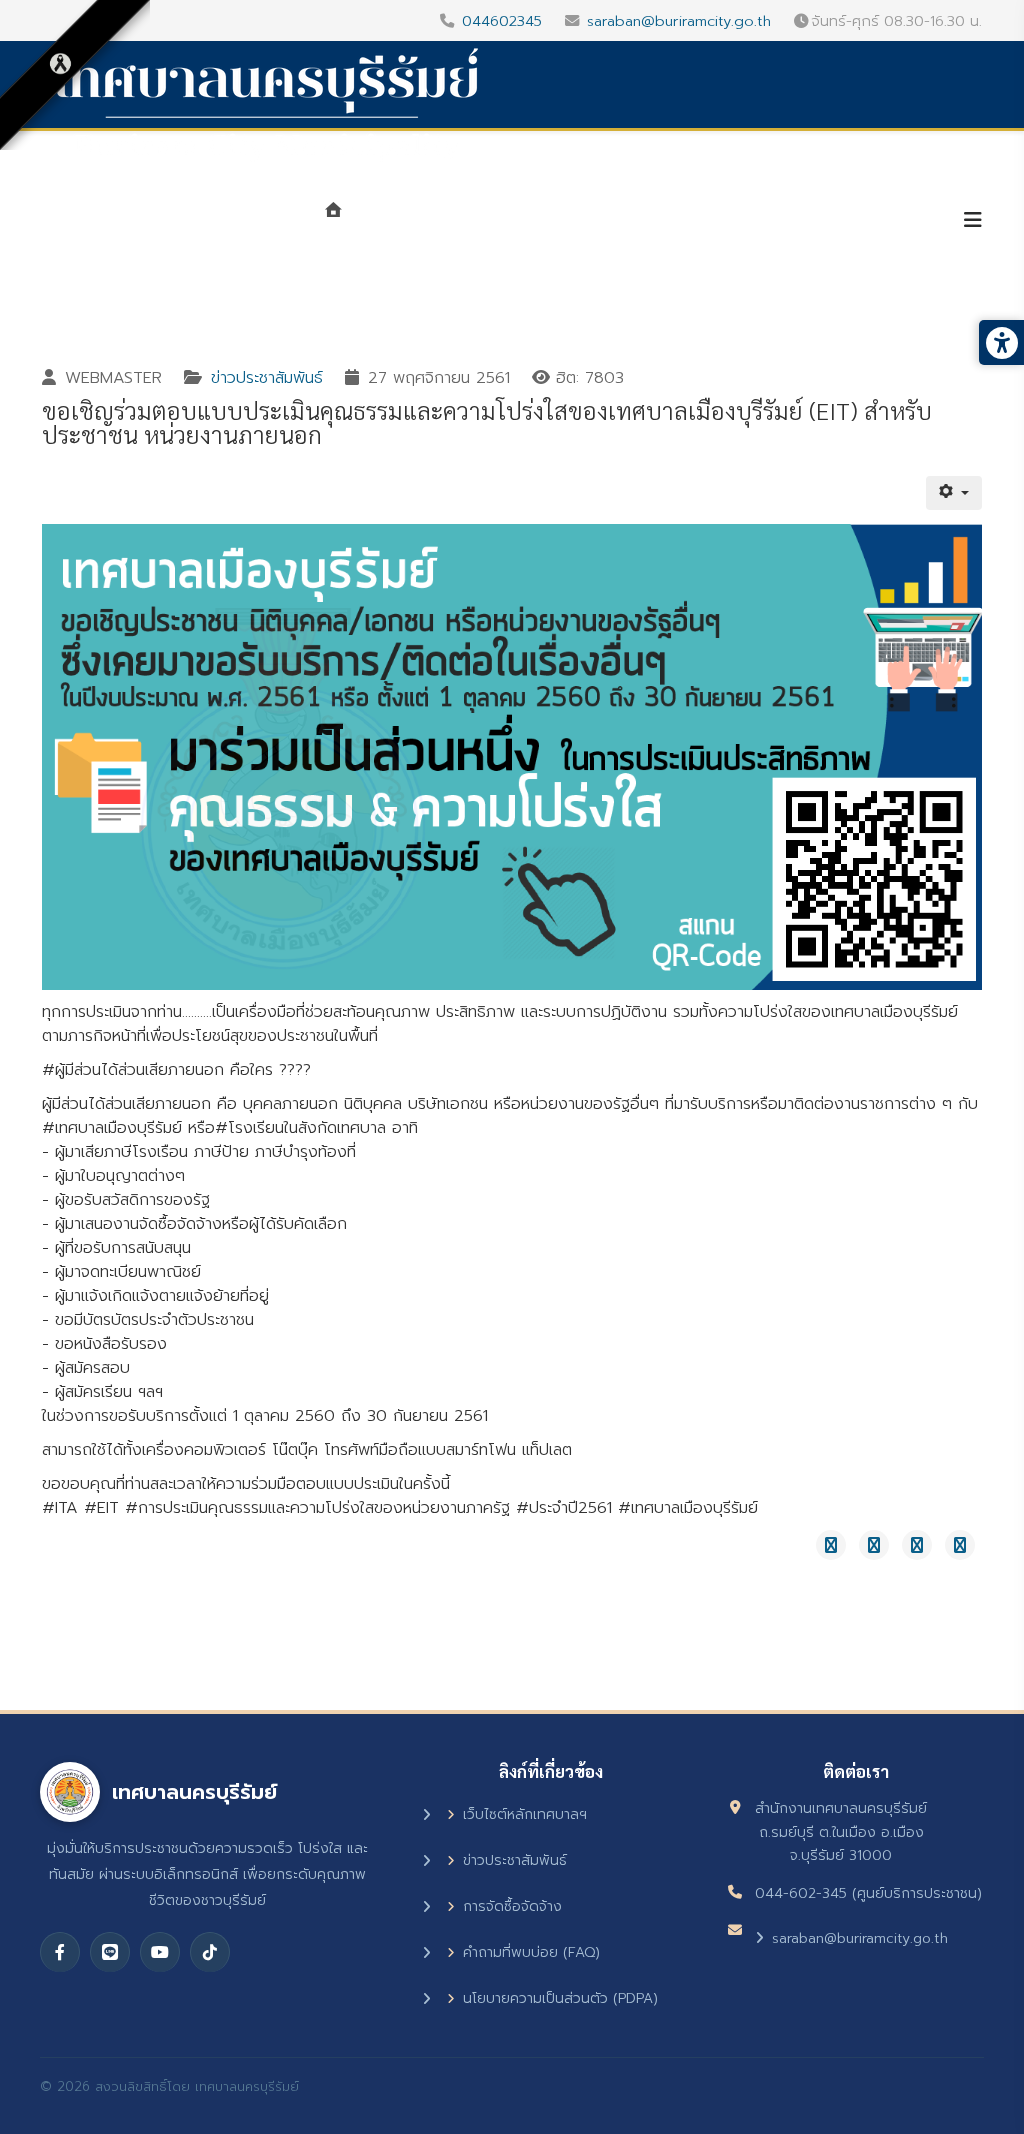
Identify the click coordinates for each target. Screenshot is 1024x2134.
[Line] (110, 1952)
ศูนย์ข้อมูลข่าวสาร (702, 222)
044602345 (502, 21)
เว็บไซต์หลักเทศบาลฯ (525, 1814)
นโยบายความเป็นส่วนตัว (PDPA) (560, 1998)
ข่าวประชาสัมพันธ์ (267, 378)
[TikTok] (210, 1952)
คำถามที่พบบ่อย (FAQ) (531, 1952)
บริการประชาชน (868, 222)
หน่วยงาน (554, 222)
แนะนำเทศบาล (421, 222)
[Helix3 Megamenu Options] (973, 220)
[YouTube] (160, 1952)
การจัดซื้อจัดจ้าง (512, 1906)
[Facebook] (60, 1952)
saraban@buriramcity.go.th (679, 21)
